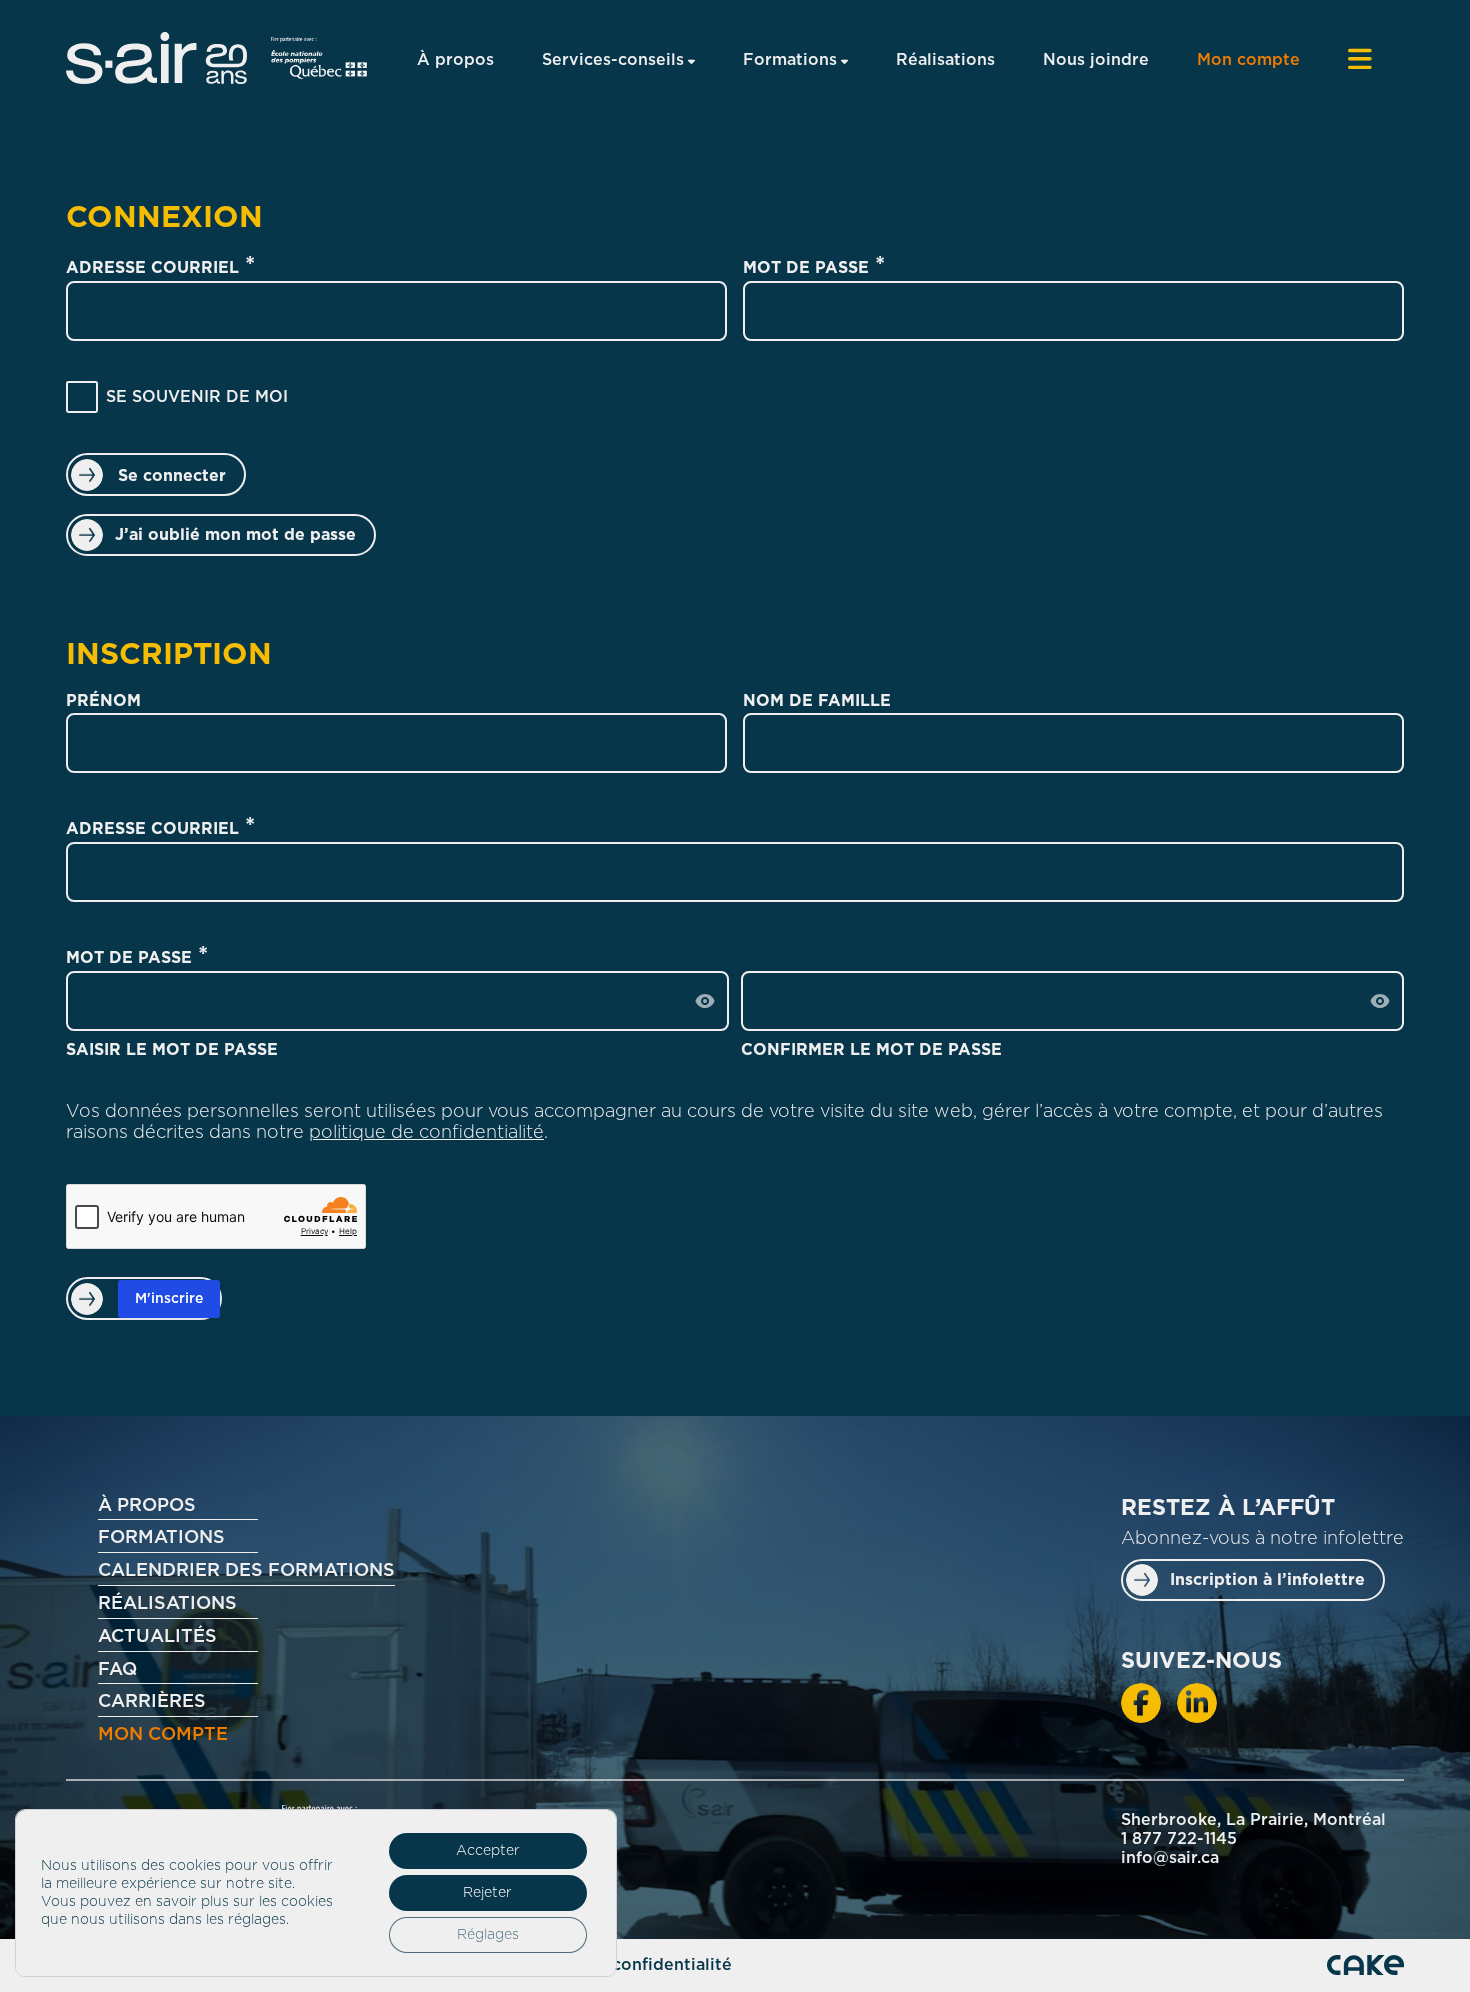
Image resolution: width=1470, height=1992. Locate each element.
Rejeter (487, 1893)
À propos (455, 60)
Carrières (152, 1702)
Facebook (1141, 1703)
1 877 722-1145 (1179, 1839)
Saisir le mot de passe (172, 1050)
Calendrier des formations (246, 1571)
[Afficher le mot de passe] (705, 1001)
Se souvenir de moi (197, 397)
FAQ (117, 1670)
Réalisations (945, 60)
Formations (790, 60)
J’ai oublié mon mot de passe (235, 535)
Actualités (157, 1637)
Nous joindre (1096, 60)
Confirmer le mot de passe (871, 1050)
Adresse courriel (152, 268)
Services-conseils (613, 60)
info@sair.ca (1170, 1858)
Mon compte (1248, 60)
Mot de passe (806, 268)
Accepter (488, 1851)
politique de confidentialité (426, 1133)
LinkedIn (1197, 1703)
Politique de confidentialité (619, 1965)
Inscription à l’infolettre (1267, 1580)
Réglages (488, 1935)
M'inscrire (169, 1299)
